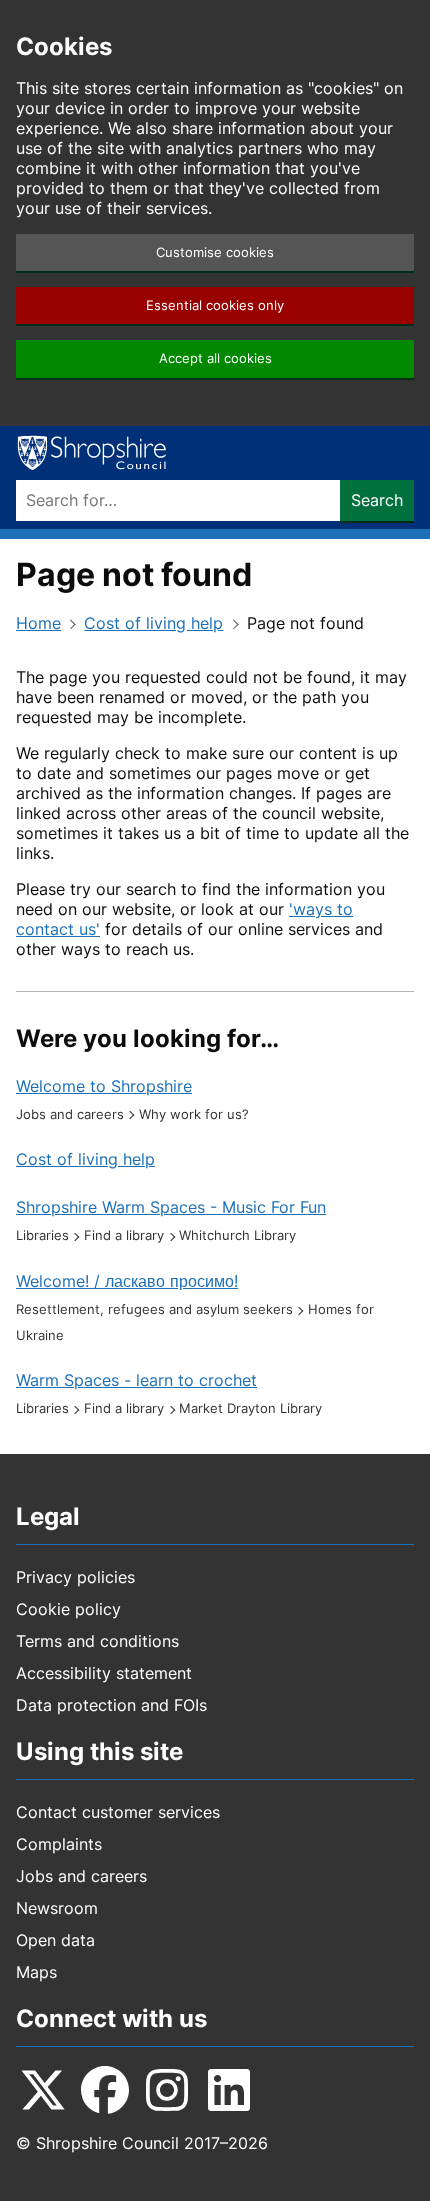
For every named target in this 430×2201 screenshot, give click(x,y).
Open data (55, 1940)
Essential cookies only (215, 305)
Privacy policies (75, 1577)
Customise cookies (215, 252)
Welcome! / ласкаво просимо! (127, 1281)
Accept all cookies (215, 358)
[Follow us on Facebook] (105, 2090)
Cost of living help (153, 623)
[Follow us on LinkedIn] (229, 2090)
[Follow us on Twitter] (43, 2090)
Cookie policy (68, 1609)
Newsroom (57, 1908)
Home (38, 623)
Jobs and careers (81, 1876)
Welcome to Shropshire (104, 1086)
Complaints (59, 1844)
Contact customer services (118, 1812)
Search (377, 500)
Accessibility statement (104, 1673)
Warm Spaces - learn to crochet (136, 1380)
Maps (36, 1972)
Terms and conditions (97, 1641)
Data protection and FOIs (111, 1705)
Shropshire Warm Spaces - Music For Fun (171, 1207)
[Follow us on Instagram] (167, 2090)
